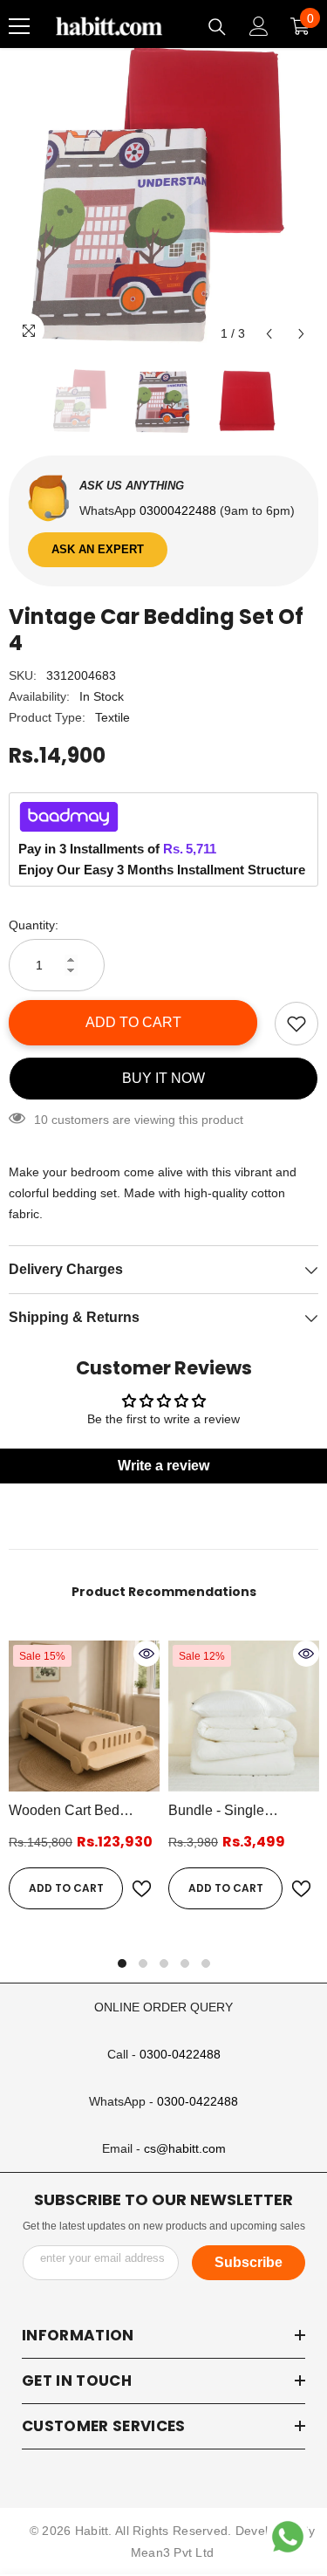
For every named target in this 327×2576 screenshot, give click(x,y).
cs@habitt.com (185, 2148)
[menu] (19, 26)
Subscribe (249, 2262)
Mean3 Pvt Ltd (173, 2552)
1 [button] (122, 1963)
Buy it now (163, 1078)
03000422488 (180, 510)
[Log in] (259, 26)
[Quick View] (146, 1654)
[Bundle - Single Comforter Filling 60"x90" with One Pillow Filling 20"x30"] (244, 1716)
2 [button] (143, 1963)
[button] (269, 334)
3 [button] (164, 1963)
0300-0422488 (180, 2054)
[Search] (217, 27)
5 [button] (206, 1963)
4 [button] (185, 1963)
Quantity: (34, 925)
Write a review (163, 1466)
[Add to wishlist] (296, 1024)
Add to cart (133, 1022)
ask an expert (98, 549)
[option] (163, 196)
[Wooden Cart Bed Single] (84, 1716)
